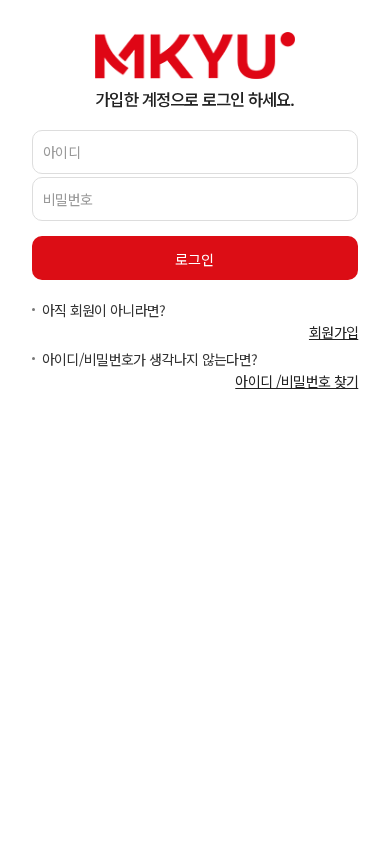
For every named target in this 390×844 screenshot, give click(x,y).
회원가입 (333, 332)
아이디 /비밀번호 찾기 (296, 381)
